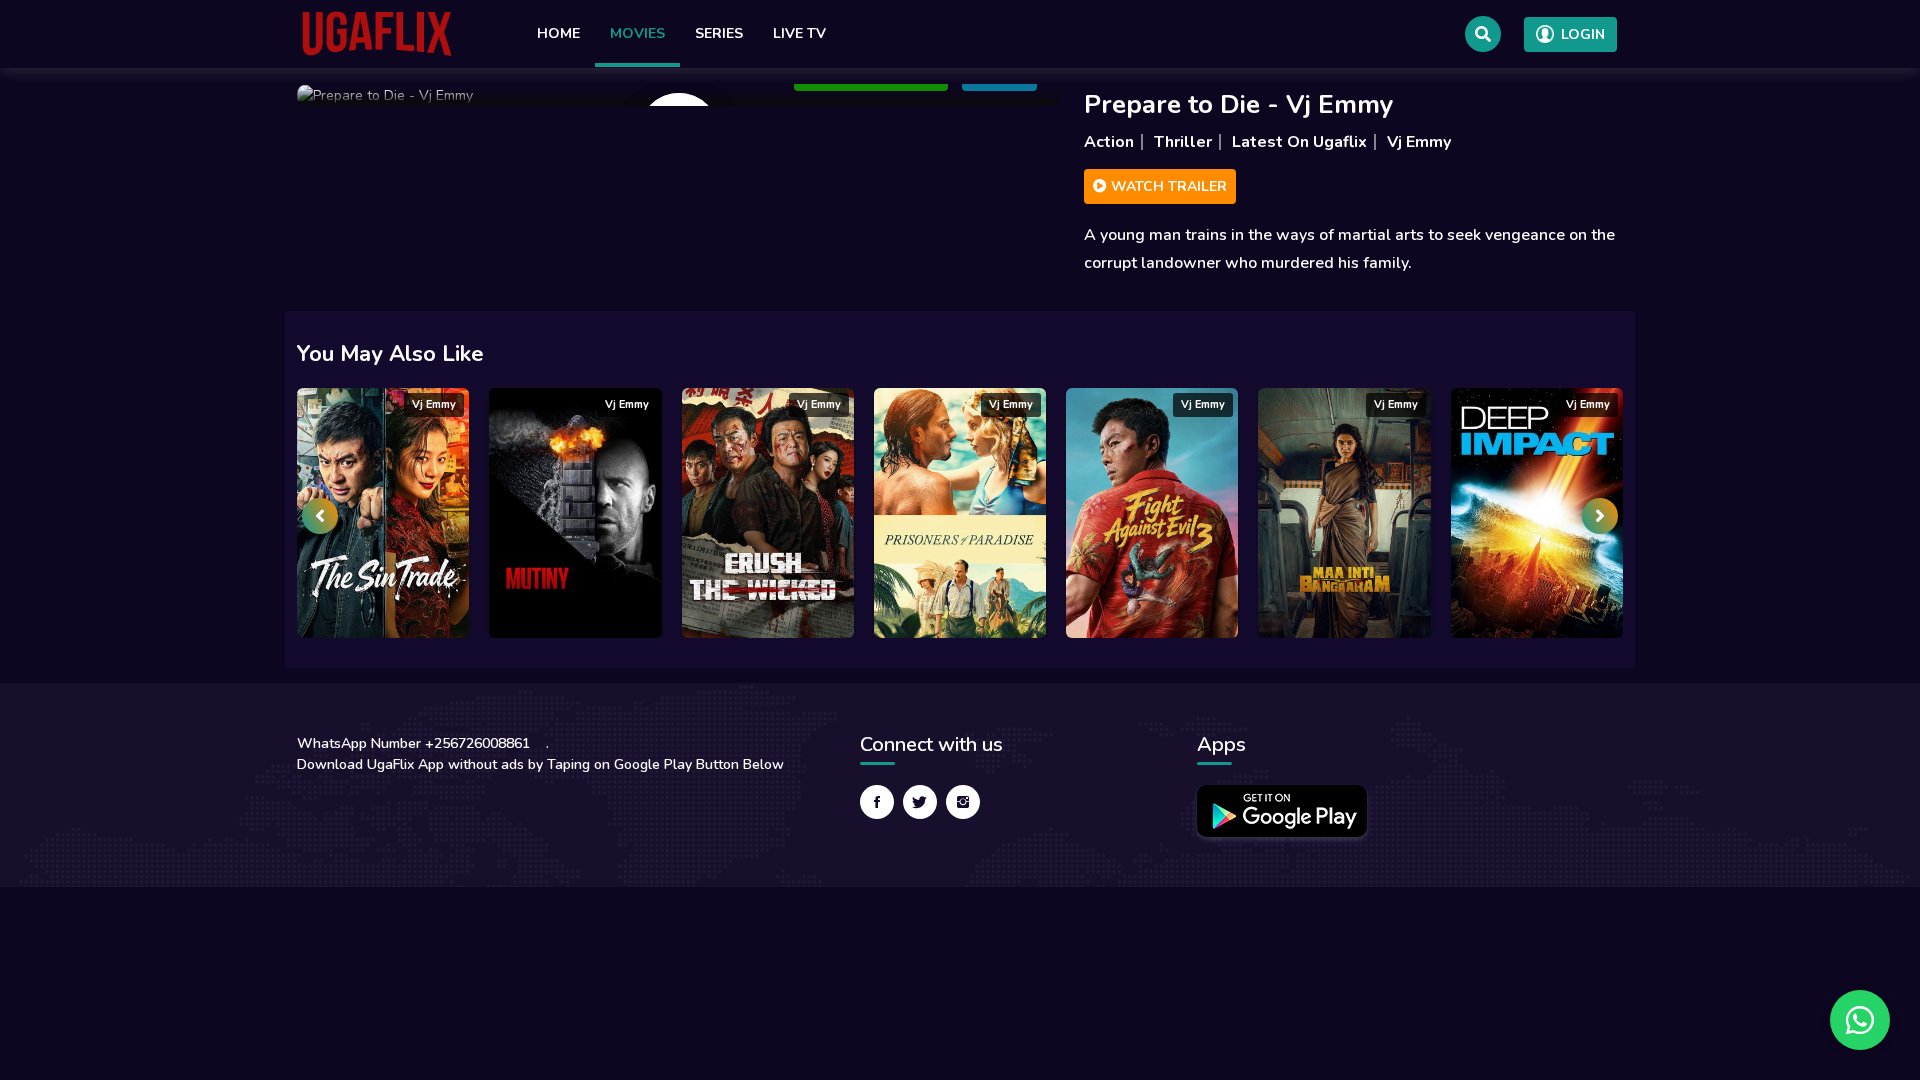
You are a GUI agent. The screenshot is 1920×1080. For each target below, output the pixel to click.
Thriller (1183, 142)
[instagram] (963, 802)
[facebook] (877, 802)
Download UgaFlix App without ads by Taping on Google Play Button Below (540, 764)
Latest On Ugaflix (1299, 142)
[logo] (377, 34)
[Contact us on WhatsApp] (1860, 1020)
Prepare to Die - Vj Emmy (1239, 104)
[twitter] (920, 802)
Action (1109, 142)
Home (558, 33)
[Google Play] (1282, 811)
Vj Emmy (1419, 142)
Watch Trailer (1167, 186)
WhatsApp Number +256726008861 (413, 743)
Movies (637, 33)
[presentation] (320, 516)
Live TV (799, 33)
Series (719, 33)
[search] (1483, 34)
